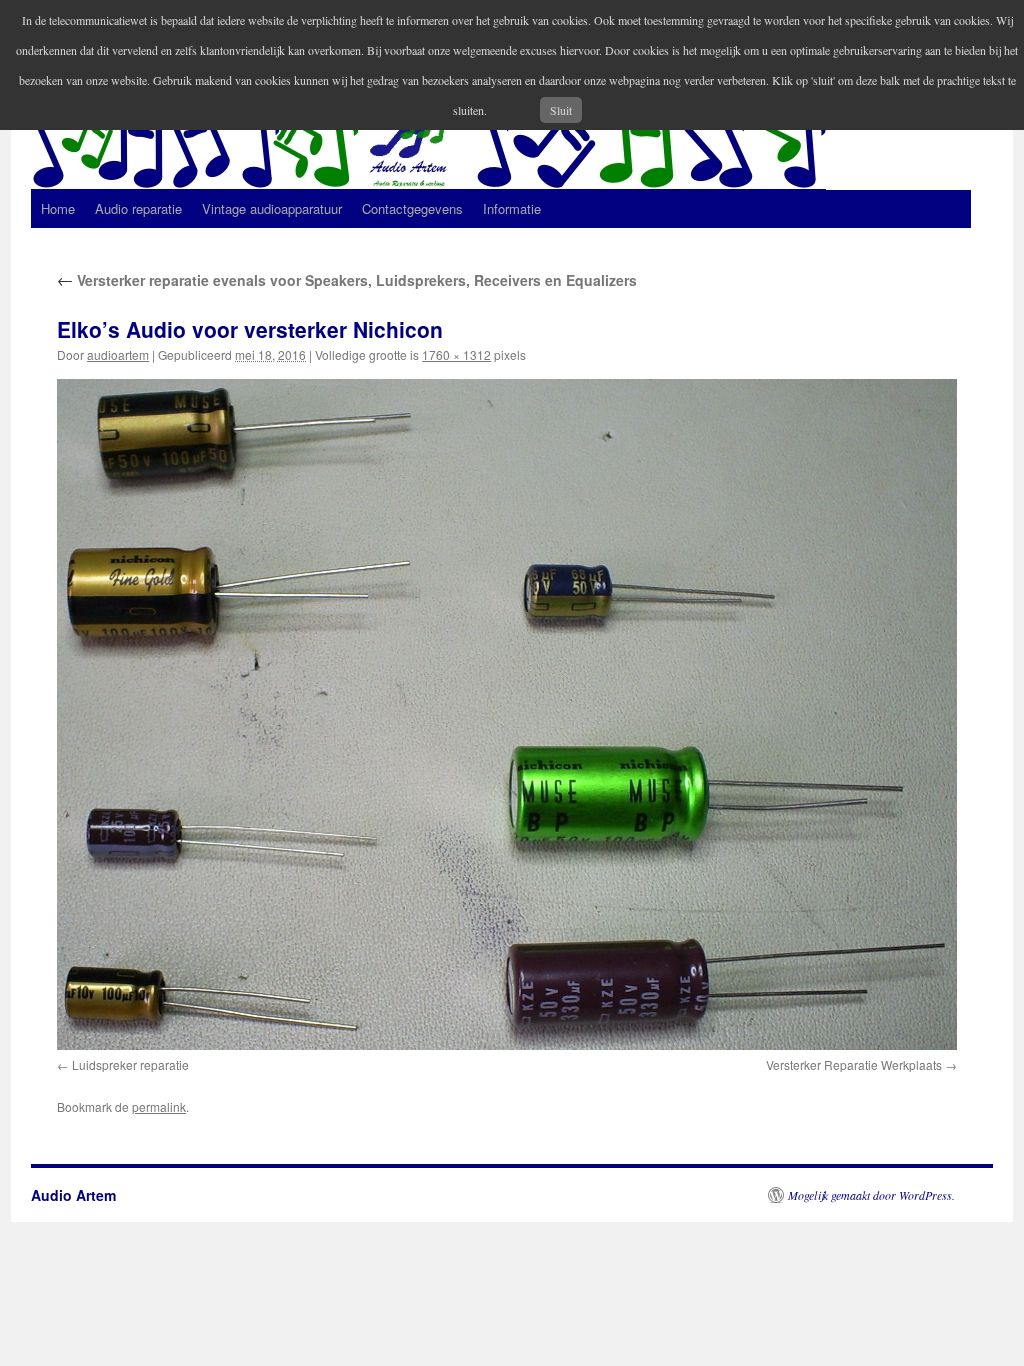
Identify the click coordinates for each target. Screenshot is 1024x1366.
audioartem (118, 354)
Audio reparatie (138, 208)
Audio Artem (73, 1195)
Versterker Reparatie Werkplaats (854, 1064)
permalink (159, 1106)
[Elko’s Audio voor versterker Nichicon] (507, 714)
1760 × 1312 (456, 354)
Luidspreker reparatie (130, 1064)
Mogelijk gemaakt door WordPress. (871, 1195)
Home (58, 208)
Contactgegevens (412, 208)
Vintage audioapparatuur (272, 208)
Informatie (512, 208)
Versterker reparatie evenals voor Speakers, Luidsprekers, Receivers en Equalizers (347, 280)
